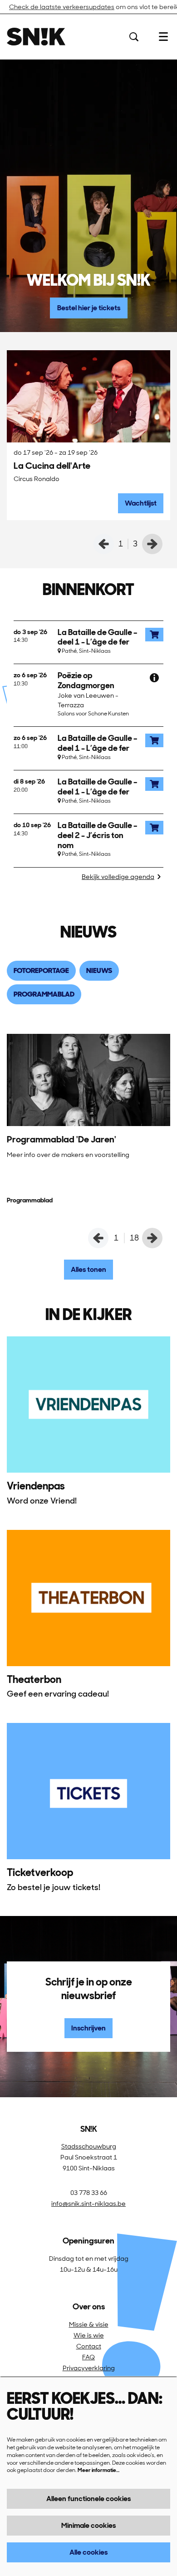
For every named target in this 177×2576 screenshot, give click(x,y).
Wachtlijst (141, 503)
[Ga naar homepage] (36, 37)
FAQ (88, 2357)
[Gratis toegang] (154, 678)
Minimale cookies (88, 2525)
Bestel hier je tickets (89, 308)
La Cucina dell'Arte (52, 466)
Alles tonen (88, 1269)
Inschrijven (88, 2028)
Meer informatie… (98, 2470)
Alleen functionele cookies (88, 2499)
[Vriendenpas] (88, 1405)
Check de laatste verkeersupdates (62, 7)
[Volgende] (152, 544)
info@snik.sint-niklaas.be (88, 2204)
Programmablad (30, 1200)
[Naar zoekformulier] (134, 37)
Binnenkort (88, 590)
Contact (89, 2346)
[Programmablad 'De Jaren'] (88, 1080)
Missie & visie (89, 2324)
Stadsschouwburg (89, 2146)
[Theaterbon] (88, 1598)
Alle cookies (88, 2552)
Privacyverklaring (89, 2368)
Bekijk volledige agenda (118, 877)
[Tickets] (154, 635)
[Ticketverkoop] (88, 1791)
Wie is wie (89, 2335)
